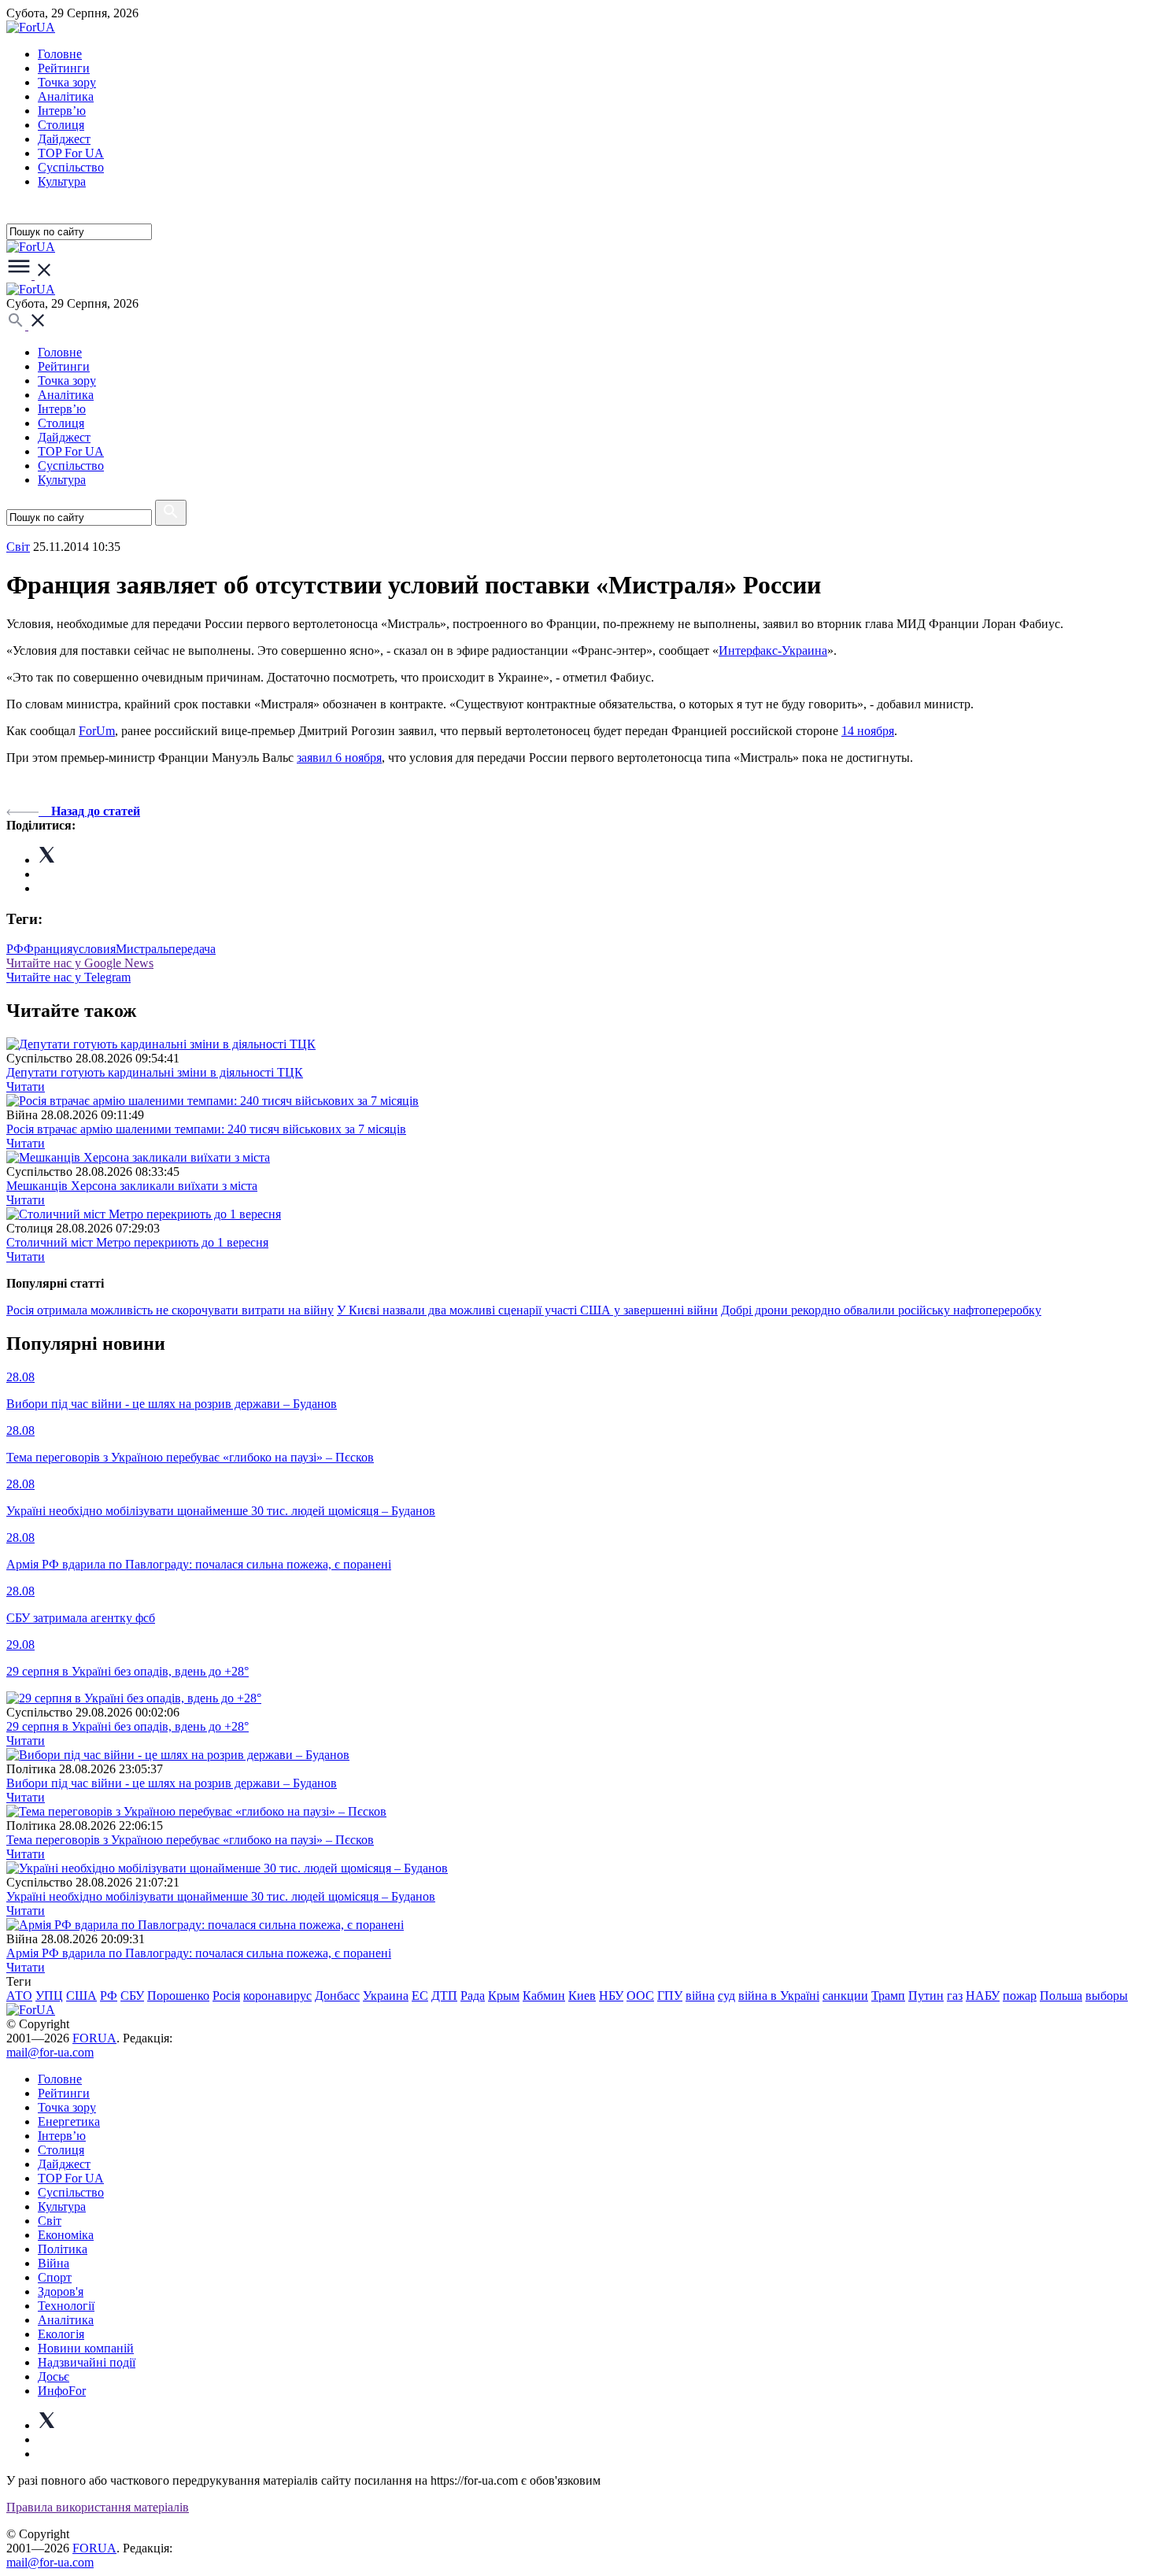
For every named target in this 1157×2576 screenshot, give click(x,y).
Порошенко (178, 1996)
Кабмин (544, 1996)
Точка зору (67, 82)
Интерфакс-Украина (773, 650)
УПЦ (49, 1996)
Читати (26, 1087)
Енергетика (69, 2121)
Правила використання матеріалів (98, 2507)
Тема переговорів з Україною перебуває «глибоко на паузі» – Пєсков (190, 1840)
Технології (66, 2306)
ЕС (420, 1996)
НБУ (611, 1996)
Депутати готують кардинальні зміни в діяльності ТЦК (155, 1072)
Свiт (18, 547)
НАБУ (983, 1996)
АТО (19, 1996)
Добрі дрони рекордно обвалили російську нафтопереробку (881, 1310)
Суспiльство (71, 167)
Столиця (61, 125)
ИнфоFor (62, 2391)
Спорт (55, 2277)
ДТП (444, 1996)
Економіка (66, 2235)
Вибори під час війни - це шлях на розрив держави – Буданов (172, 1783)
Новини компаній (86, 2348)
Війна (54, 2263)
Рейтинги (64, 68)
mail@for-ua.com (50, 2052)
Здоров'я (61, 2291)
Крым (504, 1996)
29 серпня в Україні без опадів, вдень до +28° (128, 1726)
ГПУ (670, 1996)
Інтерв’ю (62, 111)
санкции (845, 1996)
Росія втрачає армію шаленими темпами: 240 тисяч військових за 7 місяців (206, 1129)
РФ (15, 949)
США (81, 1996)
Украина (386, 1996)
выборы (1107, 1996)
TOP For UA (71, 153)
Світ (50, 2221)
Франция (48, 949)
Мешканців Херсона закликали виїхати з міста (132, 1186)
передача (192, 949)
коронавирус (277, 1996)
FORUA (94, 2038)
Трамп (888, 1996)
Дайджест (64, 139)
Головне (60, 54)
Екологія (61, 2334)
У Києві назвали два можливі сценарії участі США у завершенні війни (527, 1310)
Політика (63, 2249)
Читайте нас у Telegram (68, 977)
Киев (582, 1996)
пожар (1020, 1996)
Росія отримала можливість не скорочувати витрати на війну (170, 1310)
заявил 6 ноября (339, 758)
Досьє (54, 2376)
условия (94, 949)
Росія (226, 1996)
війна (700, 1996)
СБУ (132, 1996)
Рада (473, 1996)
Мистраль (142, 949)
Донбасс (337, 1996)
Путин (926, 1996)
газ (955, 1996)
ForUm (97, 731)
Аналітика (66, 96)
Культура (62, 181)
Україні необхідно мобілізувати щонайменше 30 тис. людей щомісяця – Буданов (221, 1896)
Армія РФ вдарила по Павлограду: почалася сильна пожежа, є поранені (199, 1953)
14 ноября (868, 731)
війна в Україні (779, 1996)
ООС (640, 1996)
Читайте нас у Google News (80, 963)
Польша (1061, 1996)
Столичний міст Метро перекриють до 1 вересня (137, 1242)
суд (726, 1996)
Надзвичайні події (87, 2362)
